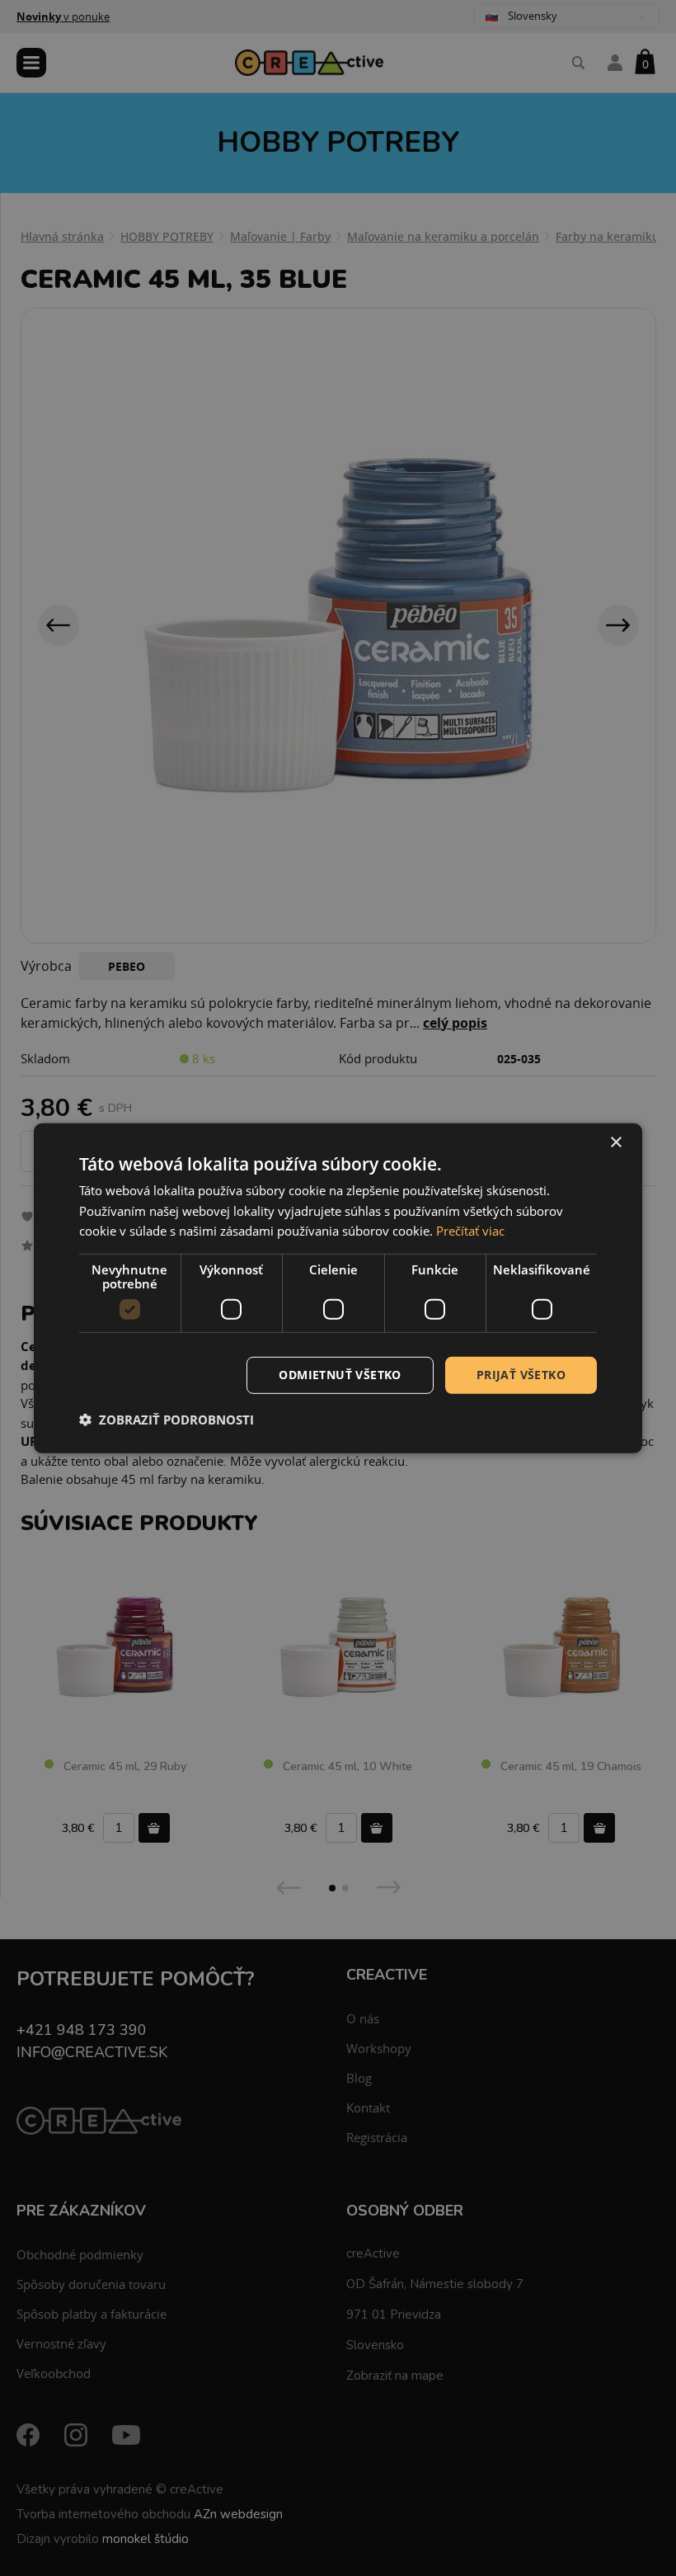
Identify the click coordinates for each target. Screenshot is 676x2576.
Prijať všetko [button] (521, 1375)
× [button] (615, 1142)
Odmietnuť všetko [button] (340, 1375)
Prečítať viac (470, 1231)
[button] (167, 1420)
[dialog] (338, 1288)
